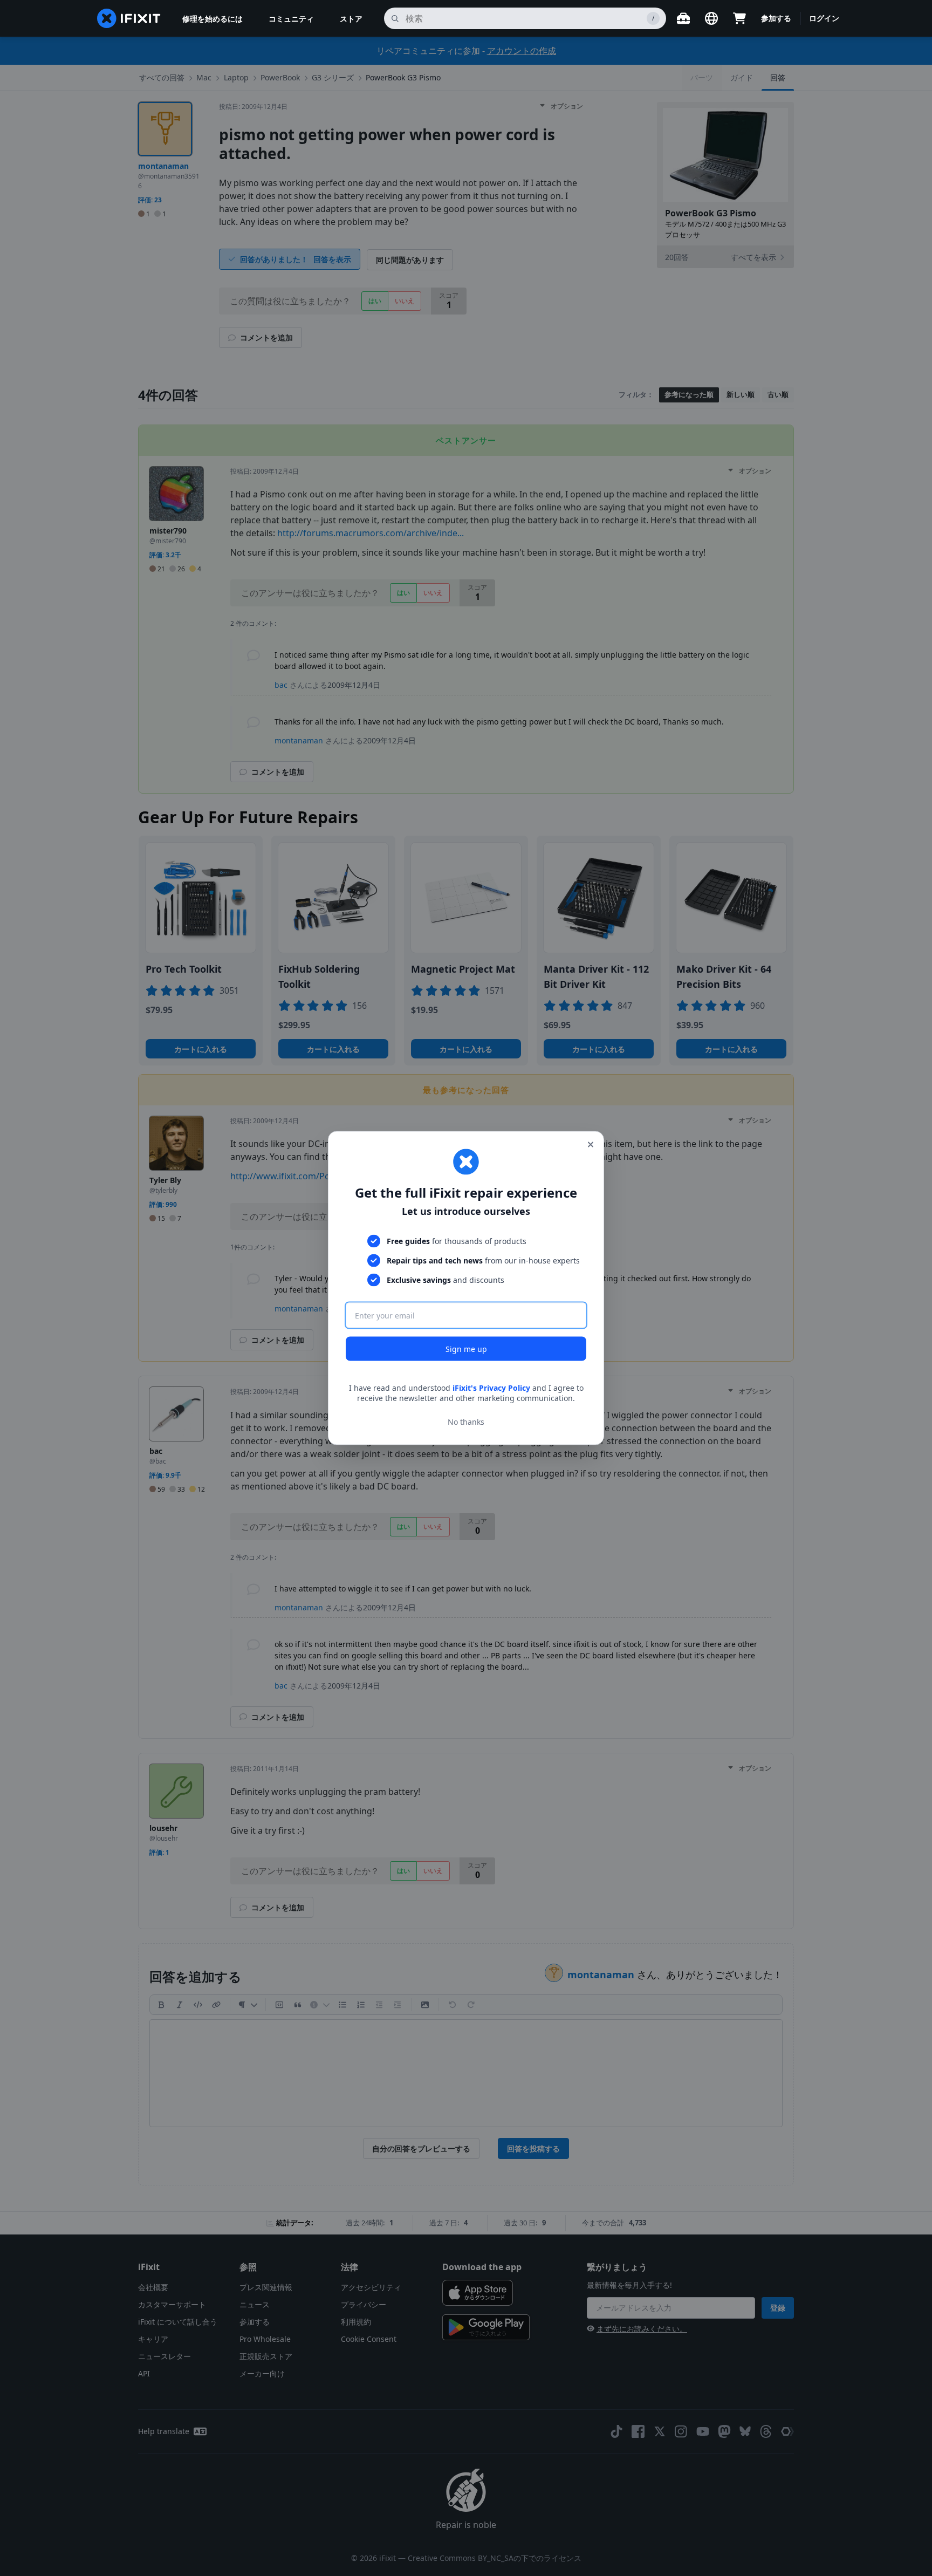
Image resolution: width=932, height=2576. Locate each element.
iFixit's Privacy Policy (491, 1387)
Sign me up (466, 1348)
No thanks (466, 1422)
